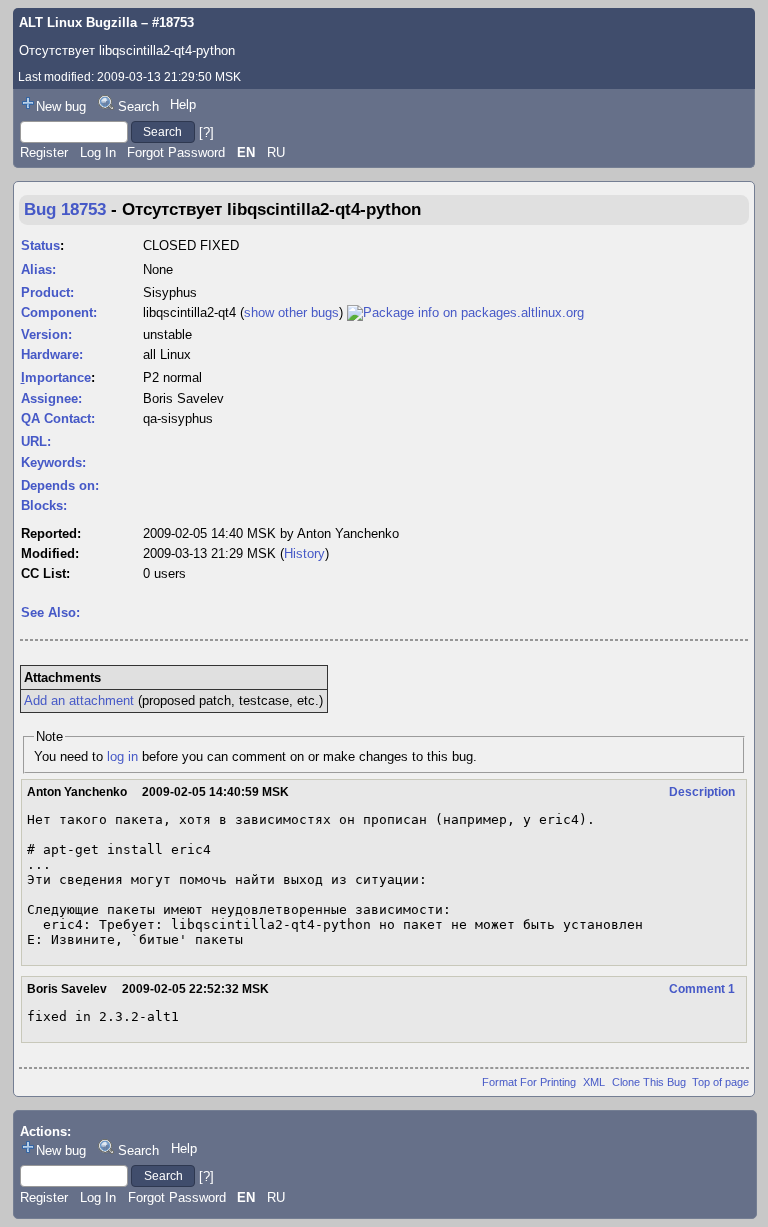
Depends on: (60, 485)
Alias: (38, 269)
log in (122, 756)
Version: (46, 334)
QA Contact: (58, 418)
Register (44, 152)
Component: (59, 312)
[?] (206, 131)
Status (40, 245)
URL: (36, 441)
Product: (47, 292)
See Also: (50, 612)
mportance (56, 377)
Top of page (720, 1082)
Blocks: (44, 505)
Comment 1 (702, 989)
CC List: (45, 573)
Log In (98, 152)
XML (594, 1082)
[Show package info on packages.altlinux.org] (465, 312)
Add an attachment (79, 700)
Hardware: (52, 354)
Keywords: (53, 462)
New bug (61, 106)
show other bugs (291, 312)
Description (702, 792)
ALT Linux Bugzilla (78, 22)
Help (183, 104)
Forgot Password (176, 152)
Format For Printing (529, 1082)
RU (276, 152)
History (304, 553)
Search (138, 106)
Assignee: (51, 398)
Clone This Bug (649, 1082)
